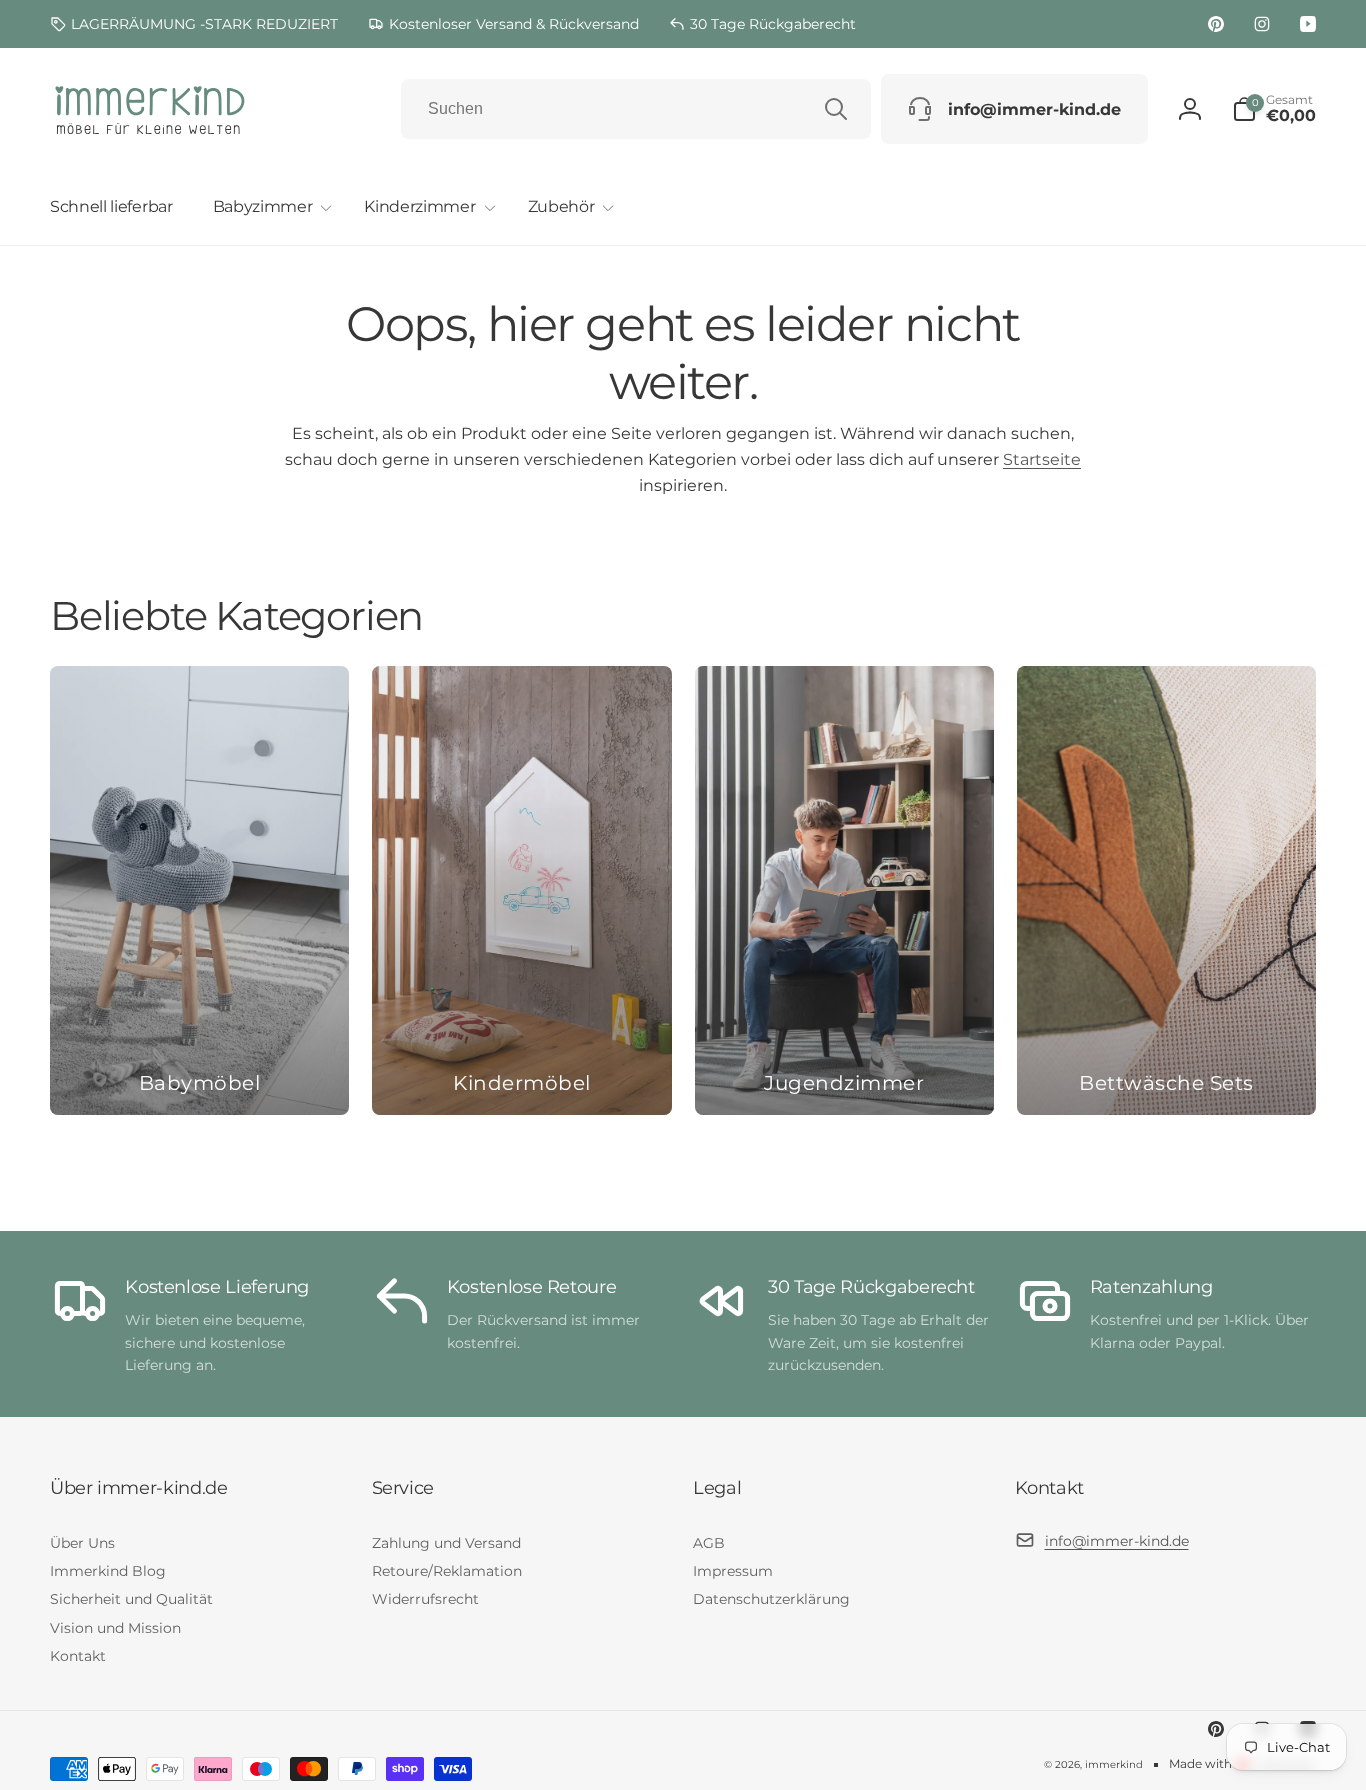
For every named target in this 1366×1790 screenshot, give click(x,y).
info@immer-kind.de (1117, 1541)
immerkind (1114, 1764)
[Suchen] (836, 109)
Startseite (1042, 459)
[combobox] (636, 109)
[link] (194, 24)
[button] (269, 207)
